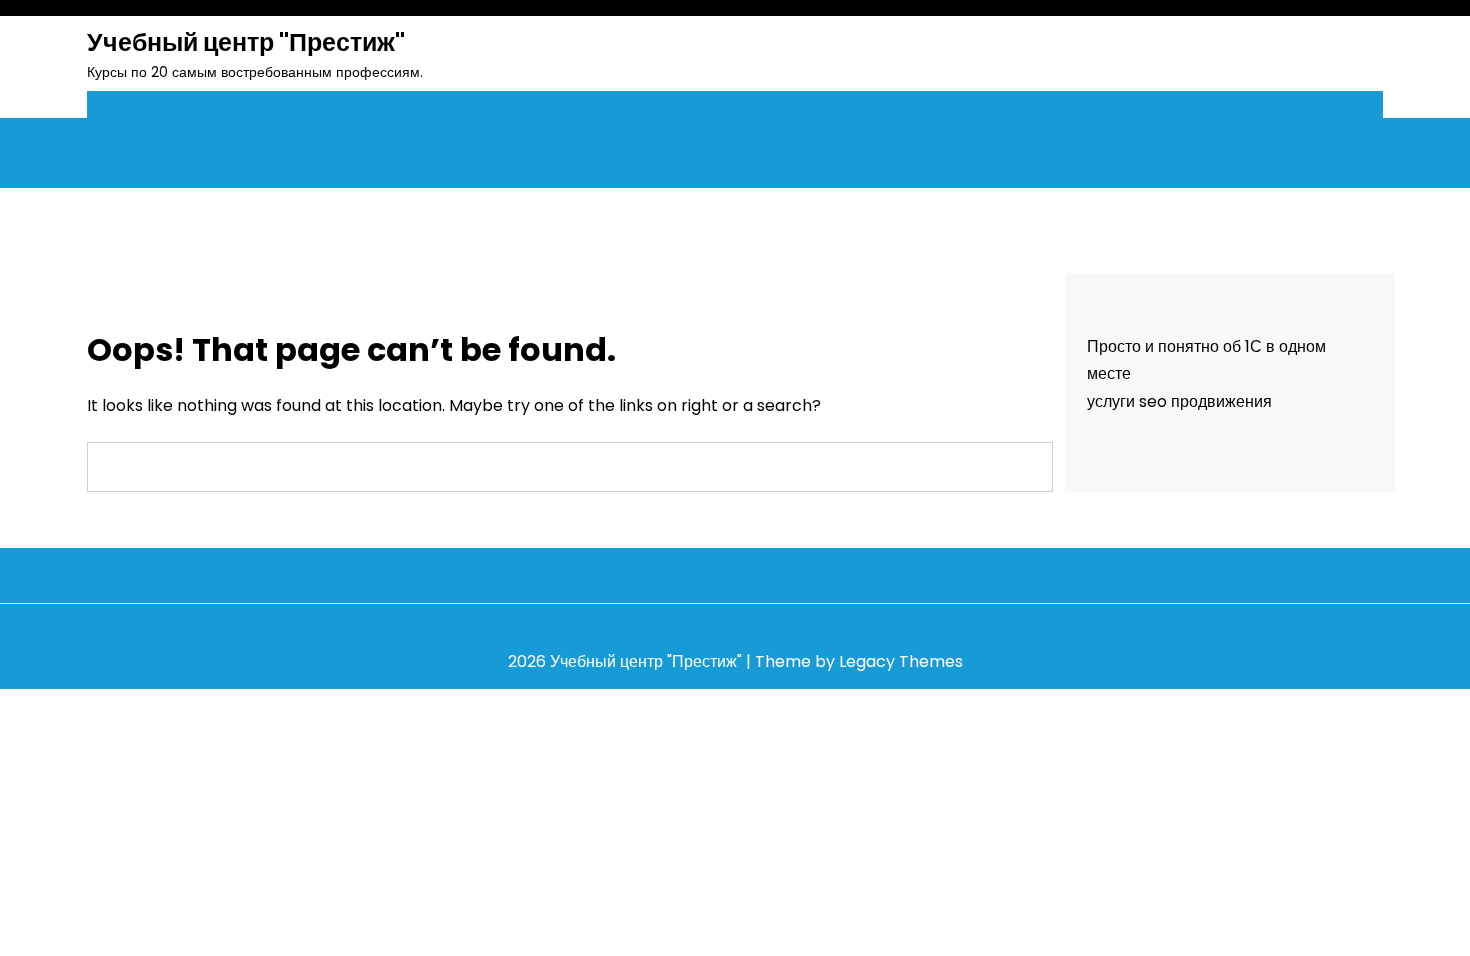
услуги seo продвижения (1179, 401)
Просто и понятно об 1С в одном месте (1206, 360)
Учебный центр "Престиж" (246, 42)
